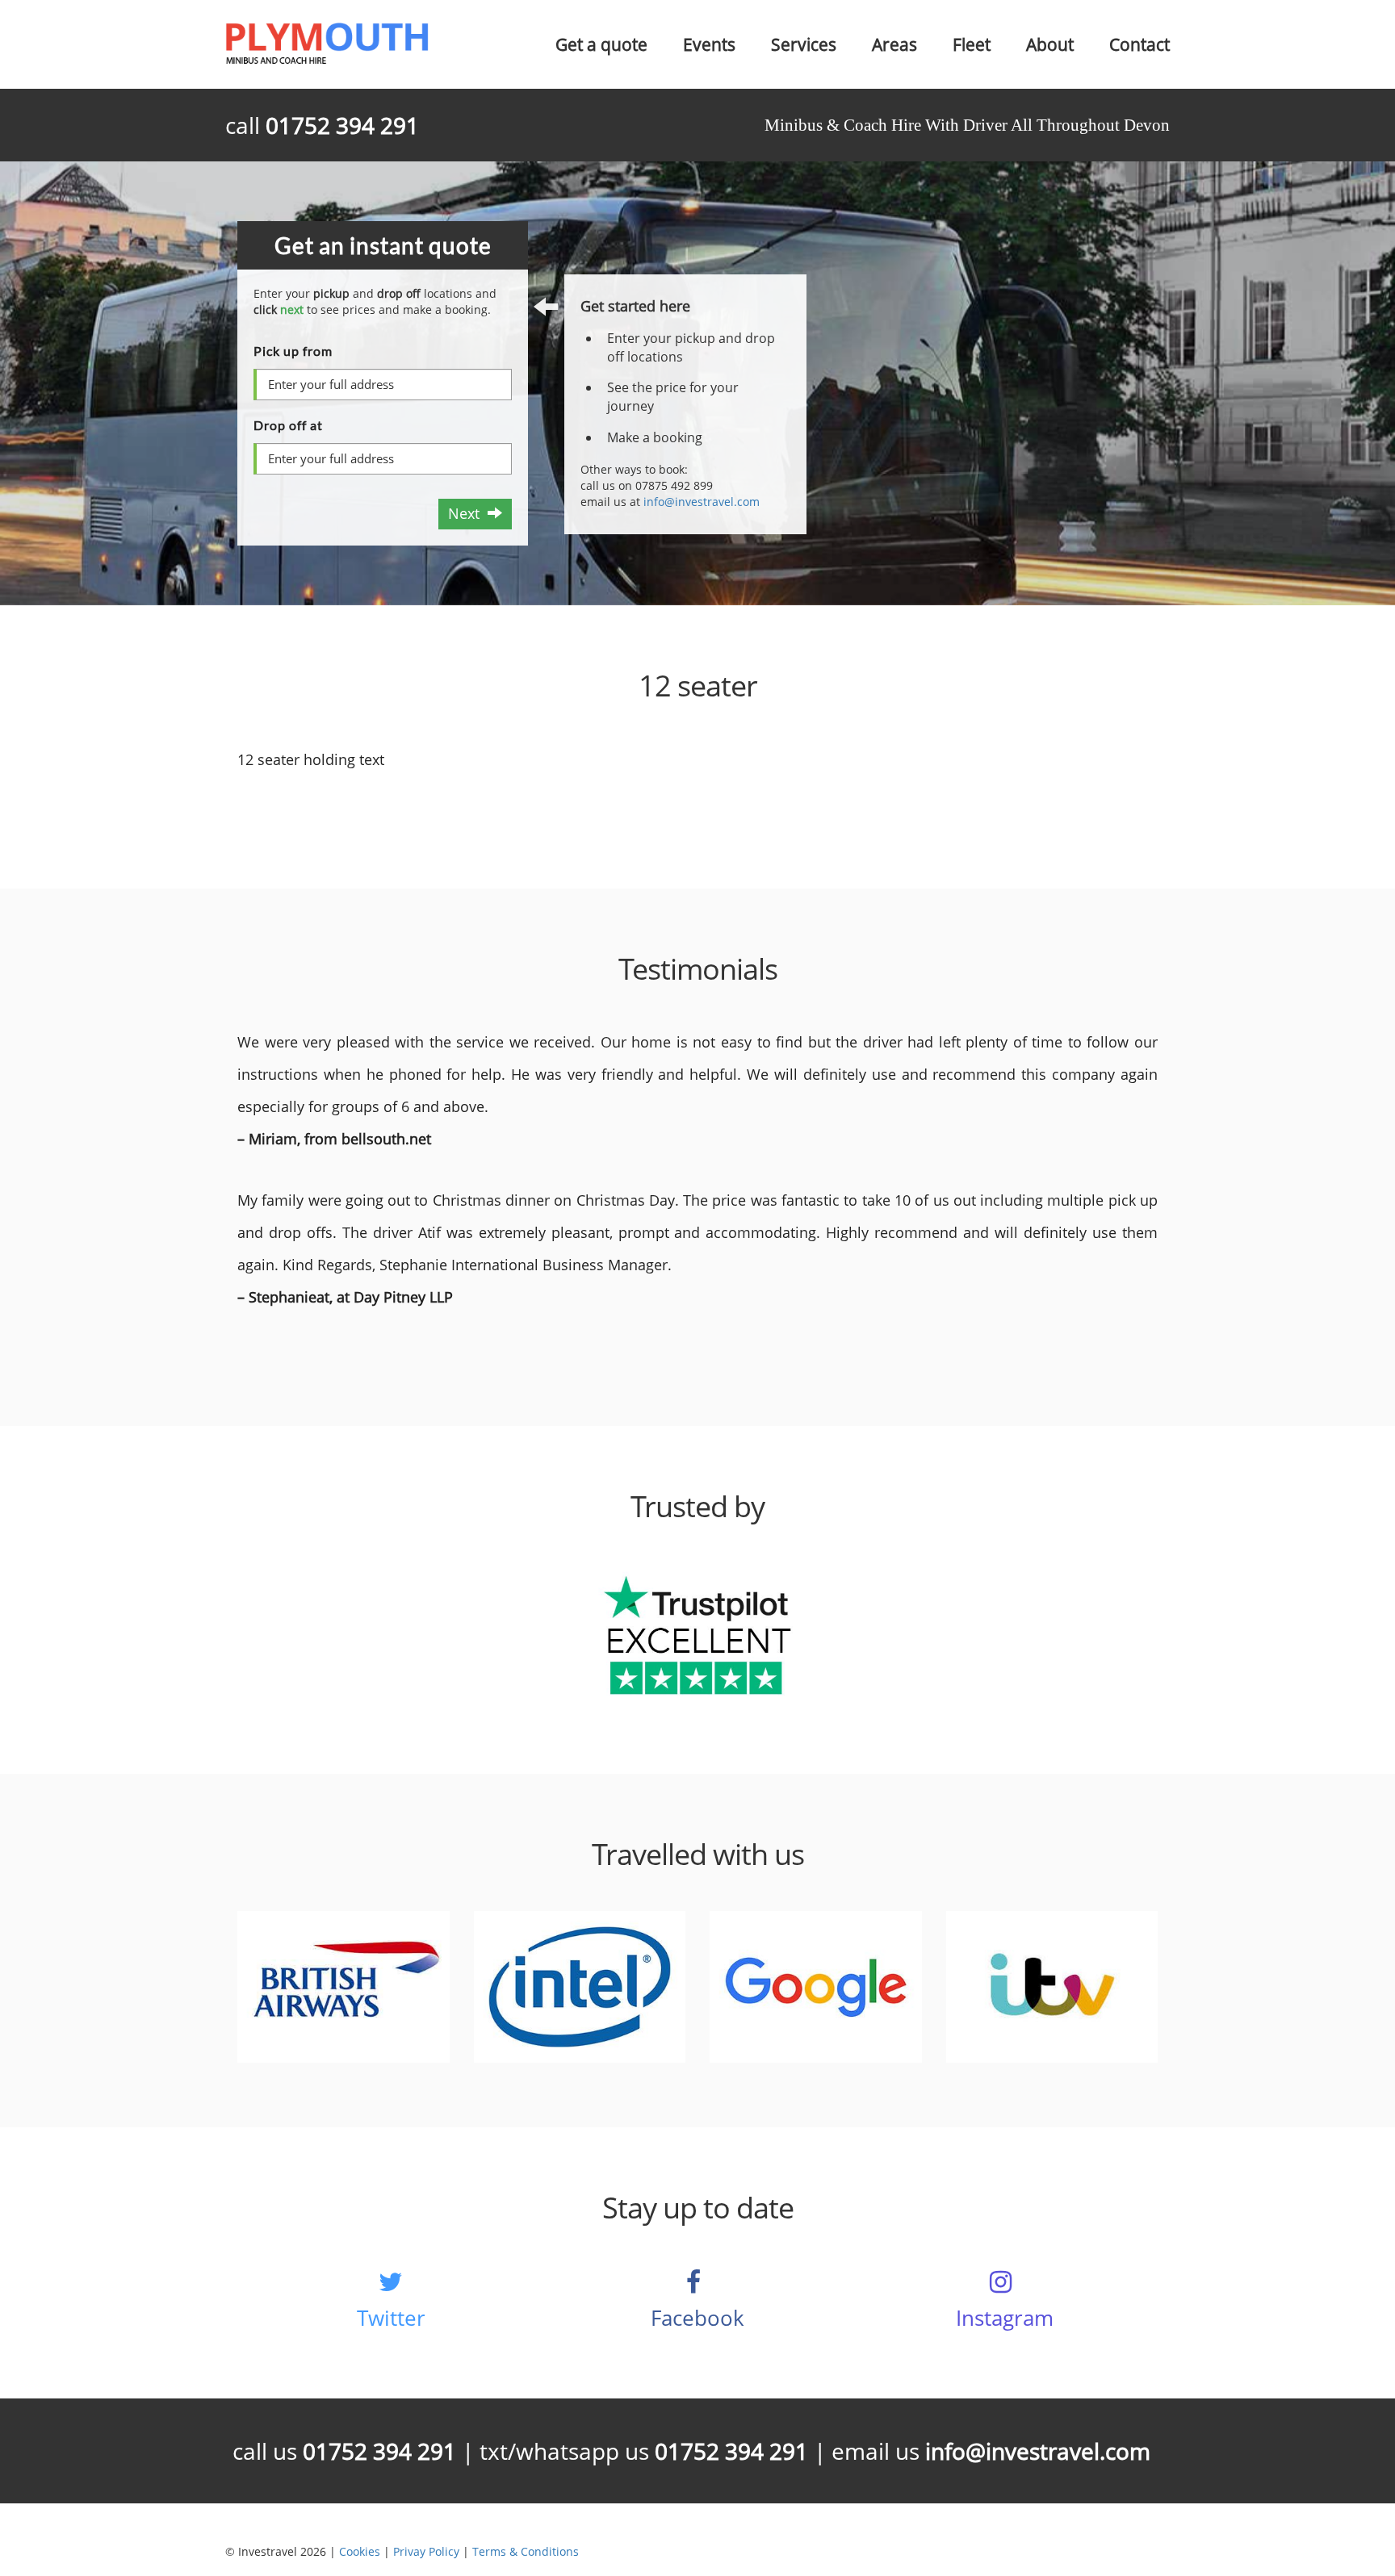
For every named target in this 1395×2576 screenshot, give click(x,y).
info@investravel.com (702, 502)
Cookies (360, 2551)
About (1050, 44)
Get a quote (601, 44)
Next (468, 513)
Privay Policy (426, 2551)
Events (709, 44)
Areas (894, 44)
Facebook (697, 2318)
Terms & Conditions (526, 2551)
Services (804, 44)
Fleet (972, 44)
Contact (1139, 44)
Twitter (391, 2318)
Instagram (1005, 2318)
